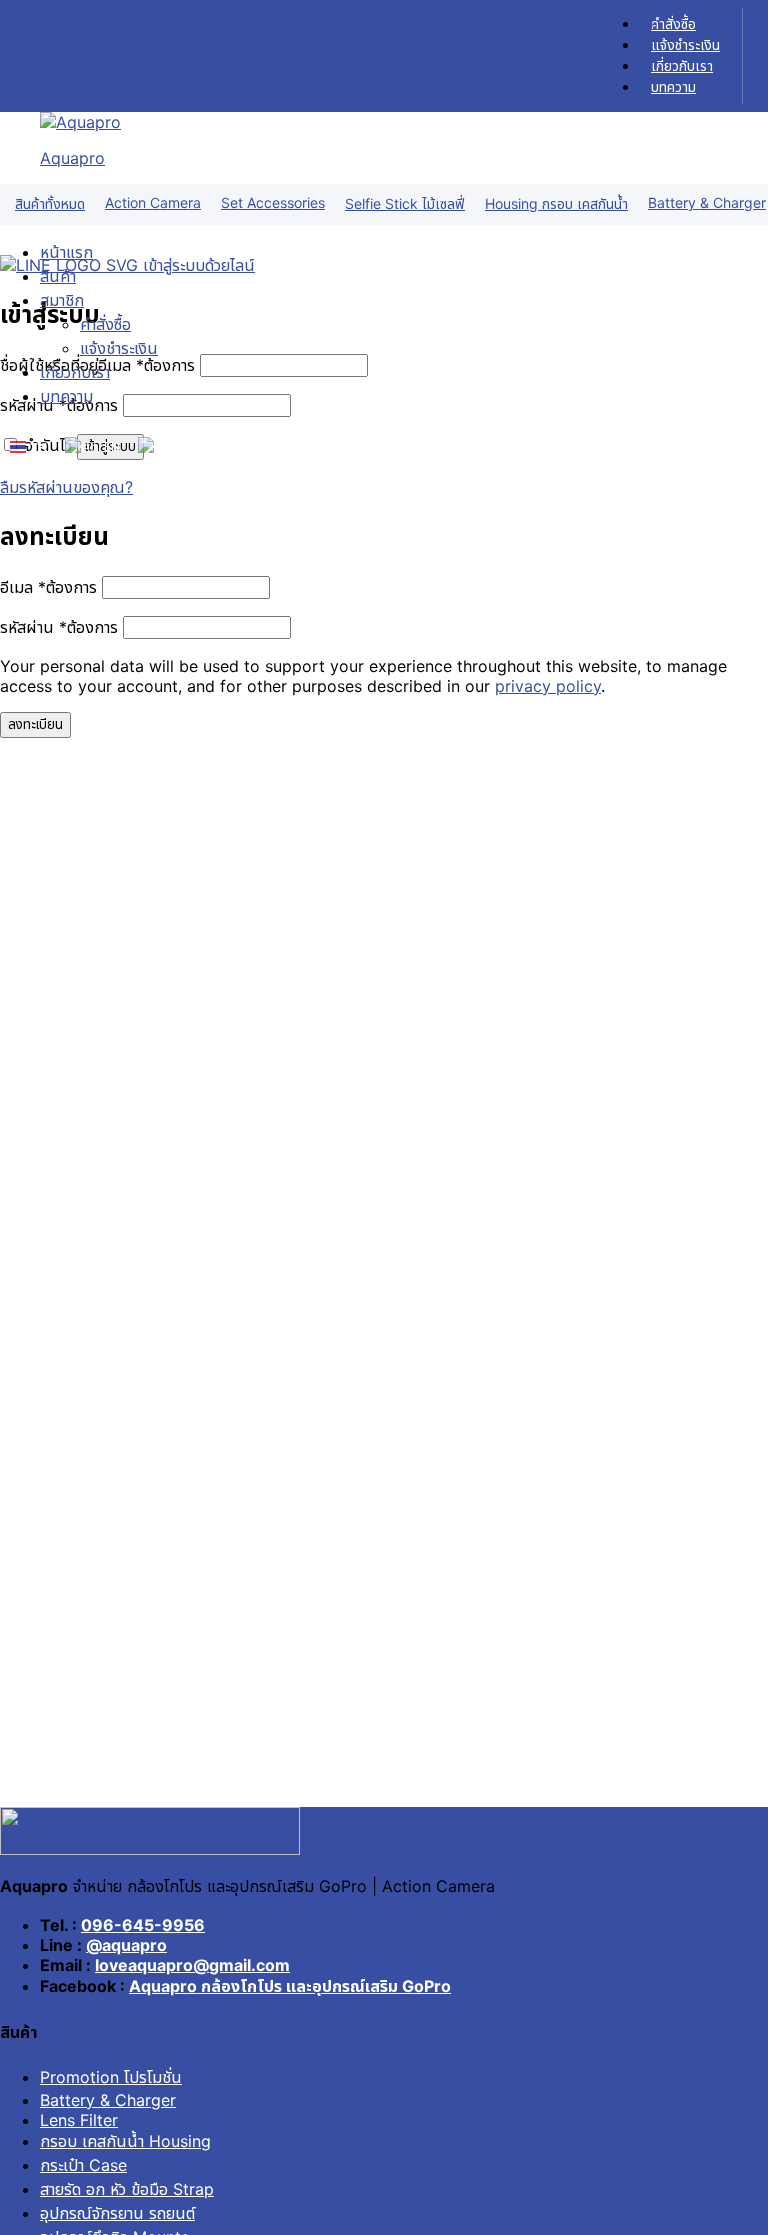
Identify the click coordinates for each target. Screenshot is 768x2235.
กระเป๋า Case (83, 2165)
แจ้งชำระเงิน (685, 44)
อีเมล (48, 587)
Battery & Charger (108, 2100)
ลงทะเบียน (35, 724)
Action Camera (153, 202)
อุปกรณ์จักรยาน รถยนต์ (117, 2213)
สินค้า (58, 276)
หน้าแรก (66, 252)
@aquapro (126, 1945)
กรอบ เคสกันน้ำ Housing (125, 2141)
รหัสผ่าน (59, 627)
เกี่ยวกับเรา (682, 65)
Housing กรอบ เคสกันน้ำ (556, 203)
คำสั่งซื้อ (673, 23)
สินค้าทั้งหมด (50, 203)
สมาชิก (62, 300)
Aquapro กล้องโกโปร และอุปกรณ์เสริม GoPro (290, 1986)
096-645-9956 (143, 1925)
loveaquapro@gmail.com (192, 1965)
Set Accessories (273, 202)
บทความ (673, 86)
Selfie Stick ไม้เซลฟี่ (405, 203)
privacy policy (548, 686)
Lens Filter (79, 2120)
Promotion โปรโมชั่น (111, 2077)
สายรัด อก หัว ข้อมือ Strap (127, 2189)
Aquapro (72, 158)
